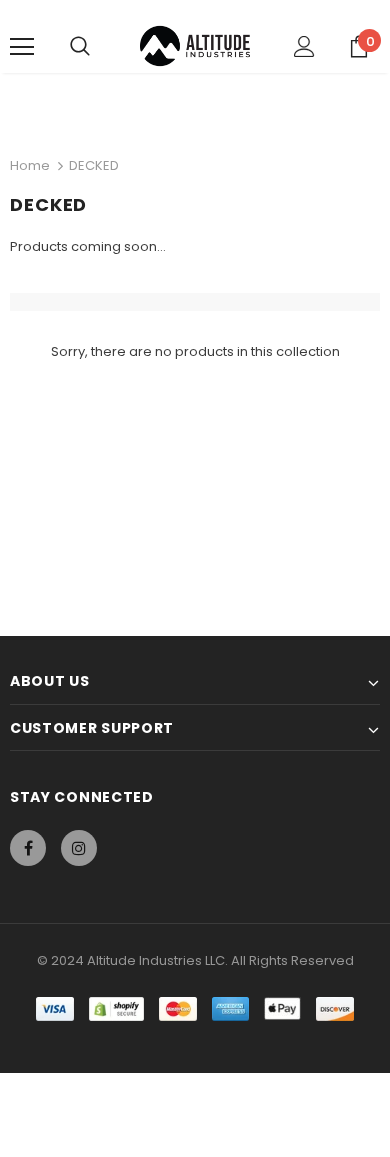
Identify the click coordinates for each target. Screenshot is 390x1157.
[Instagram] (79, 848)
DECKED (94, 165)
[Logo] (195, 46)
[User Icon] (304, 46)
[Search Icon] (80, 47)
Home (30, 165)
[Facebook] (28, 848)
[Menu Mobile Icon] (22, 47)
